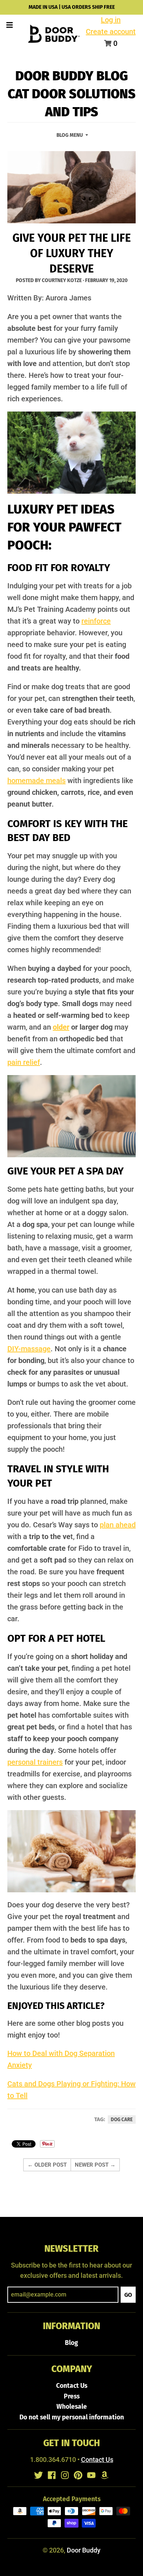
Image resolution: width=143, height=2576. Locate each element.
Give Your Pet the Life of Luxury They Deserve (72, 253)
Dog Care (122, 2120)
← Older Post (47, 2165)
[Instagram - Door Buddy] (65, 2475)
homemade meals (36, 781)
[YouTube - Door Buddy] (91, 2475)
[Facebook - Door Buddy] (52, 2475)
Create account (111, 32)
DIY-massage (29, 1349)
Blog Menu (70, 135)
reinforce (96, 621)
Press (72, 2396)
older (61, 1027)
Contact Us (72, 2386)
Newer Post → (95, 2165)
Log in (111, 20)
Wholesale (72, 2407)
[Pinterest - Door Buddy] (78, 2475)
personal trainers (35, 1762)
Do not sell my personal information (72, 2417)
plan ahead (118, 1525)
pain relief (24, 1062)
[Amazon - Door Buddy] (104, 2475)
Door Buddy (84, 2550)
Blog (71, 2343)
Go (128, 2295)
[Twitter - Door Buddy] (38, 2475)
